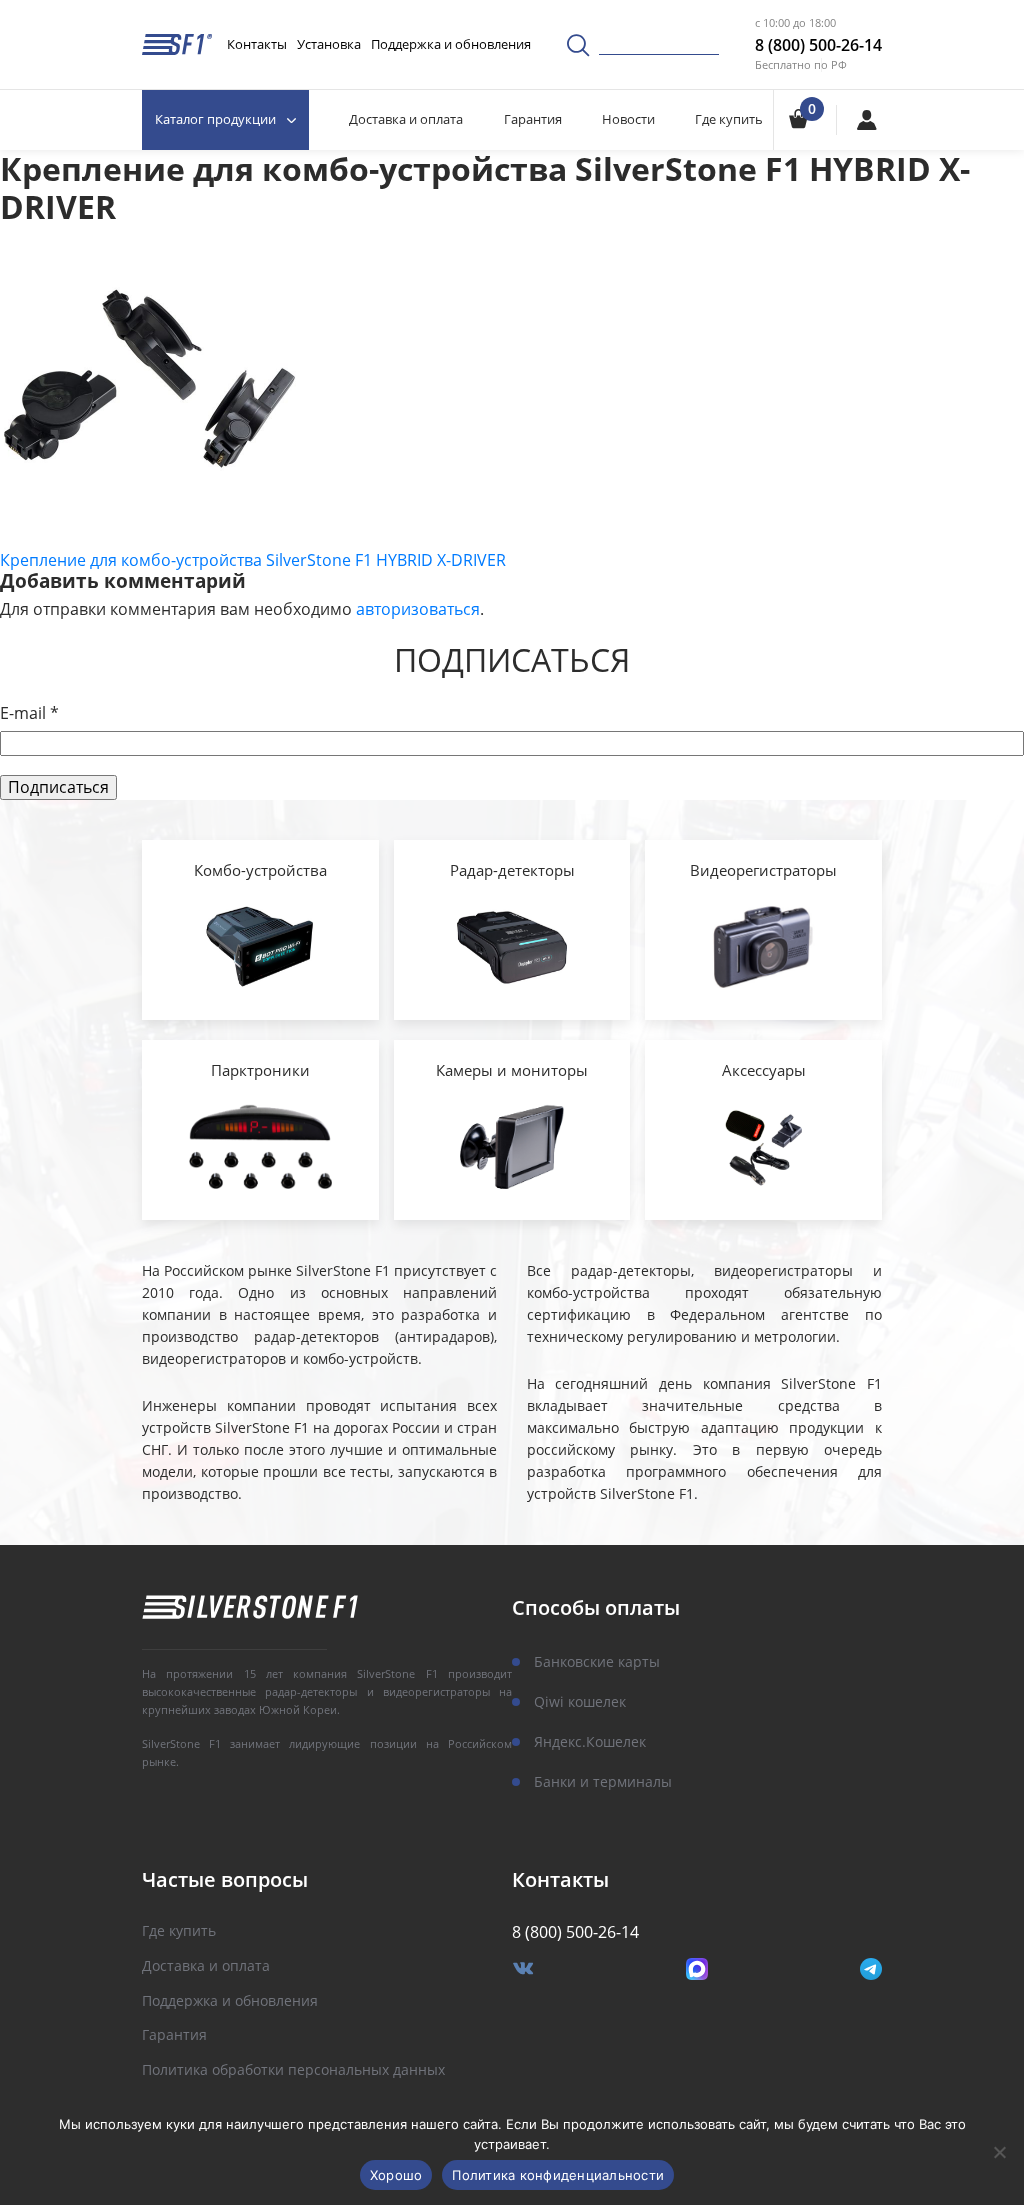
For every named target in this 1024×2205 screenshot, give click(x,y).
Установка (329, 44)
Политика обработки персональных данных (293, 2070)
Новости (628, 119)
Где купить (729, 119)
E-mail (29, 713)
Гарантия (533, 119)
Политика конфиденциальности (558, 2175)
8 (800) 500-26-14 (818, 45)
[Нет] (999, 2152)
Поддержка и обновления (451, 44)
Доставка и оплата (406, 119)
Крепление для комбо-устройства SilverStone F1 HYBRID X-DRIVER (253, 560)
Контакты (257, 44)
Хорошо (396, 2175)
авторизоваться (418, 609)
